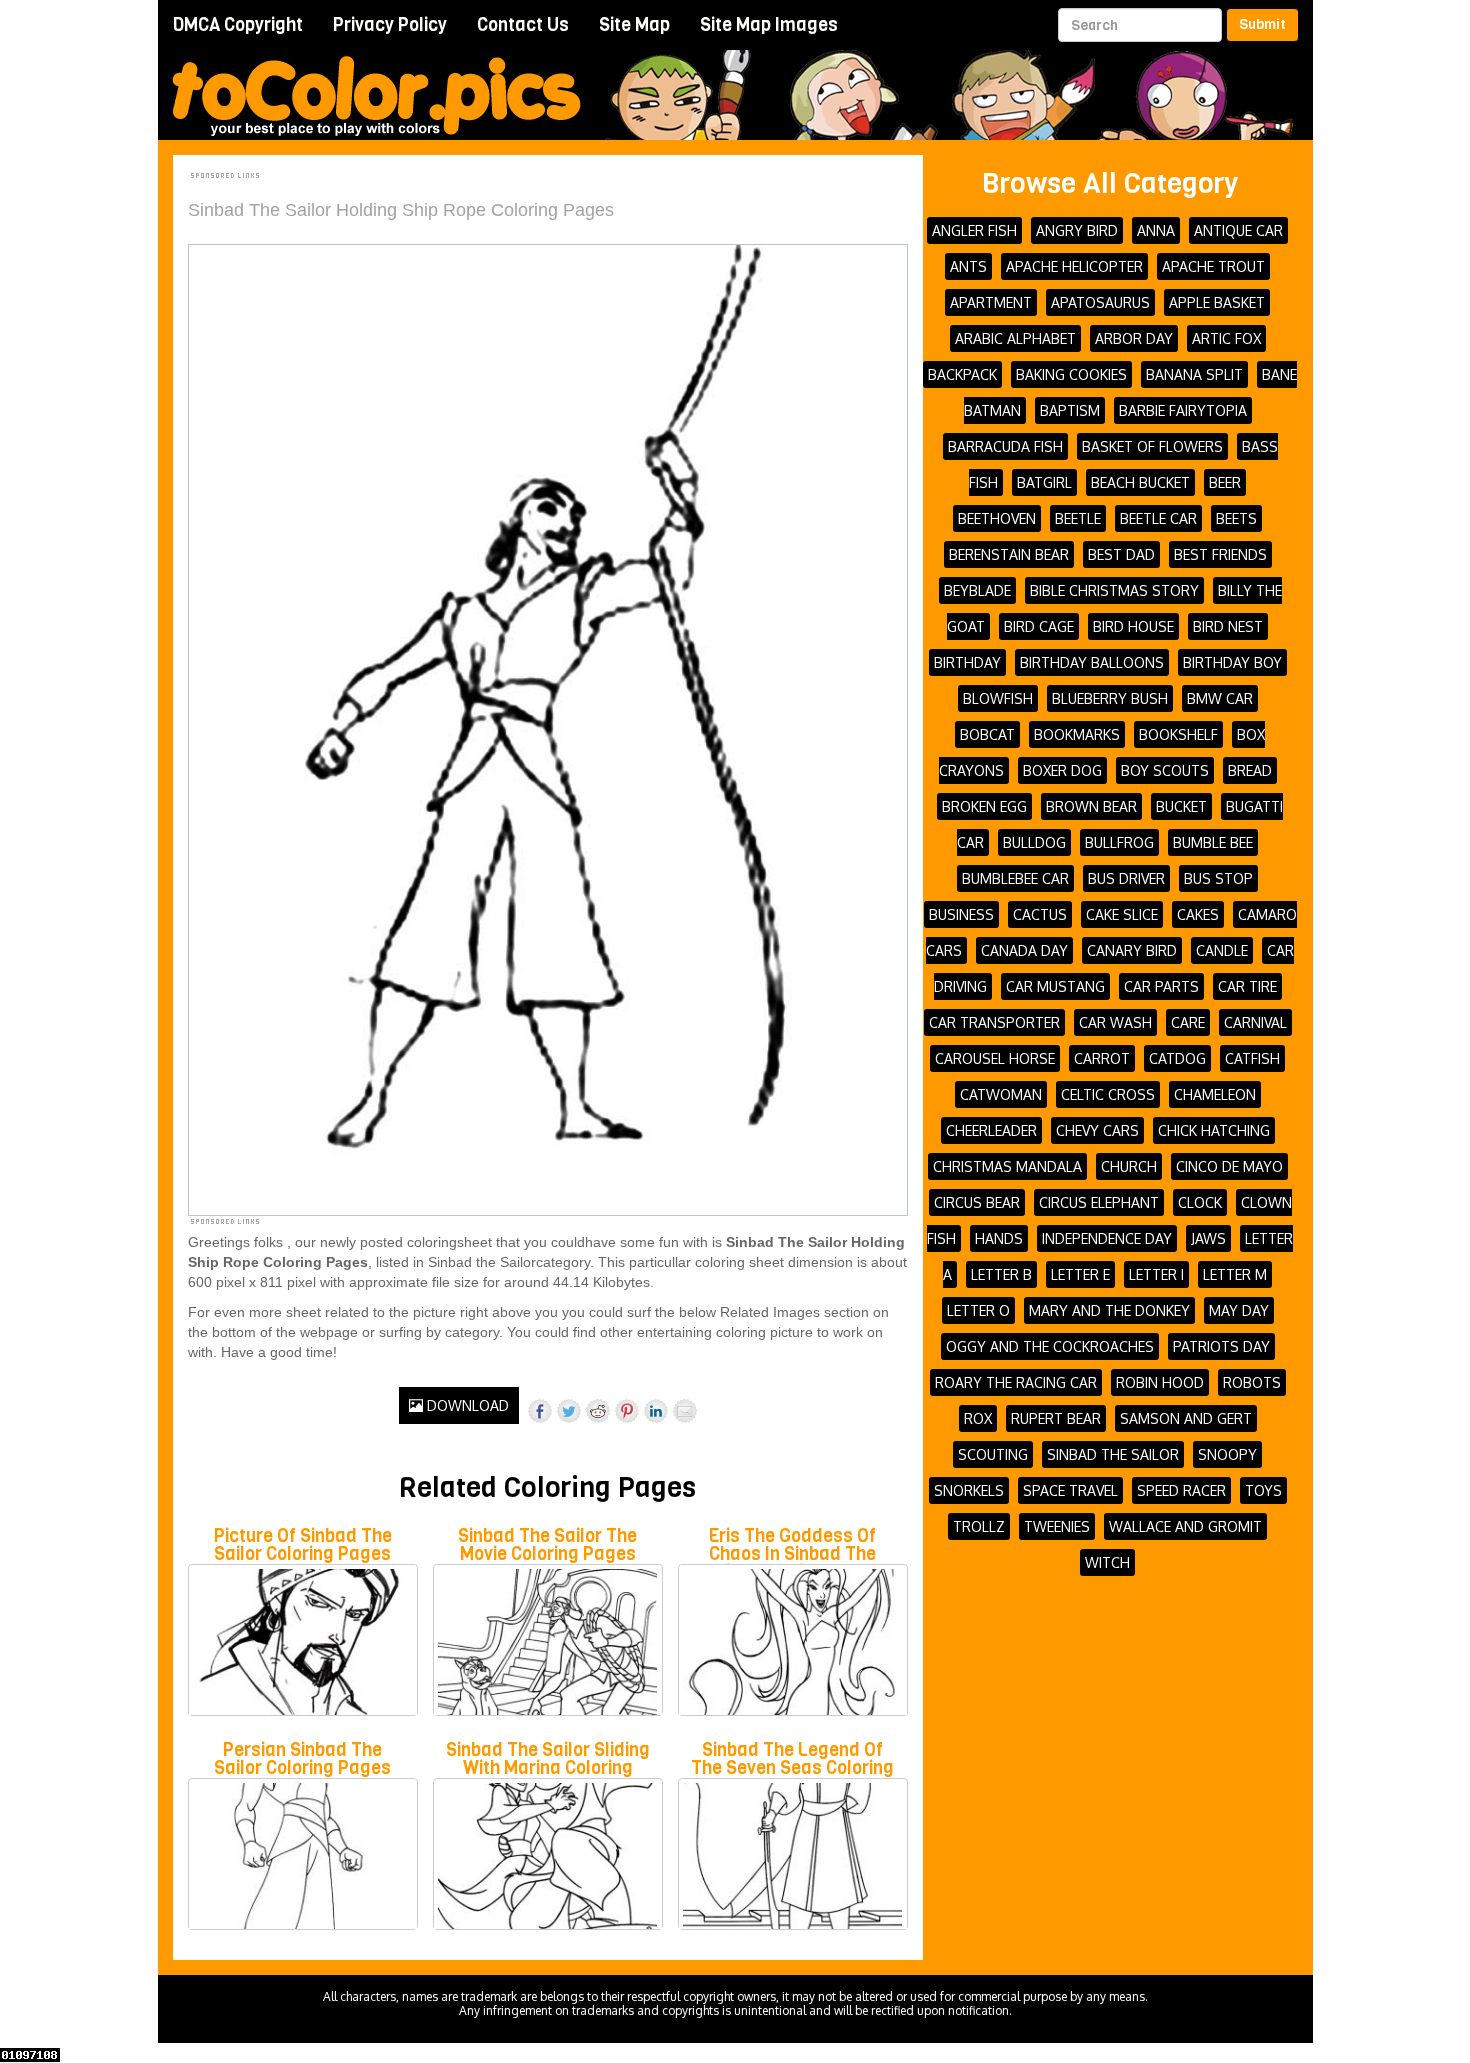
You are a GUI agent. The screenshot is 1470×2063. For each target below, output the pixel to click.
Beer (1225, 482)
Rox (978, 1418)
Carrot (1102, 1058)
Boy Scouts (1165, 770)
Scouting (993, 1454)
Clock (1200, 1202)
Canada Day (1024, 950)
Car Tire (1247, 986)
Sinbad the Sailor (1113, 1454)
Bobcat (987, 734)
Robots (1252, 1382)
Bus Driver (1126, 878)
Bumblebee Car (1015, 878)
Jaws (1208, 1238)
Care (1188, 1022)
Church (1129, 1166)
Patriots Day (1221, 1346)
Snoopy (1227, 1454)
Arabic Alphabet (1015, 338)
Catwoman (1001, 1094)
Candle (1222, 950)
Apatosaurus (1100, 302)
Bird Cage (1039, 626)
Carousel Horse (995, 1058)
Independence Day (1107, 1238)
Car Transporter (994, 1022)
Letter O (978, 1310)
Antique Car (1238, 230)
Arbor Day (1134, 338)
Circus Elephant (1099, 1202)
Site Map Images (769, 25)
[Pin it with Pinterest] (627, 1411)
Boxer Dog (1062, 770)
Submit (1262, 24)
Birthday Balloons (1092, 662)
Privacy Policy (390, 25)
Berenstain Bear (1009, 554)
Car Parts (1161, 986)
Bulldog (1034, 842)
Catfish (1252, 1058)
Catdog (1177, 1058)
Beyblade (977, 590)
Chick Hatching (1214, 1130)
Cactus (1040, 914)
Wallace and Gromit (1185, 1526)
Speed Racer (1181, 1490)
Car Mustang (1055, 986)
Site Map (634, 25)
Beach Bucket (1140, 482)
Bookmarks (1077, 734)
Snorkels (969, 1490)
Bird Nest (1228, 626)
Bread (1250, 770)
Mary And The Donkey (1109, 1310)
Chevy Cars (1097, 1130)
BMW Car (1220, 698)
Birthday (967, 662)
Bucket (1181, 806)
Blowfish (998, 698)
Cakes (1198, 914)
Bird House (1133, 626)
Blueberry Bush (1110, 698)
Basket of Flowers (1152, 446)
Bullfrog (1119, 842)
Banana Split (1194, 374)
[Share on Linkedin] (656, 1411)
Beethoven (997, 518)
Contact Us (523, 25)
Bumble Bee (1213, 842)
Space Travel (1070, 1490)
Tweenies (1057, 1526)
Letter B (1001, 1274)
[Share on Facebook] (540, 1411)
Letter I (1156, 1274)
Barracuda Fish (1005, 446)
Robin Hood (1160, 1382)
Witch (1107, 1562)
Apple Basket (1217, 302)
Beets (1236, 518)
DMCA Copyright (238, 25)
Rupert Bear (1056, 1418)
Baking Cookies (1071, 374)
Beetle (1078, 518)
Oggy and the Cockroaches (1050, 1346)
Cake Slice (1122, 914)
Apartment (991, 302)
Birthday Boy (1232, 662)
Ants (968, 266)
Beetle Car (1158, 518)
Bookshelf (1178, 734)
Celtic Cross (1108, 1094)
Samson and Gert (1186, 1418)
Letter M (1235, 1274)
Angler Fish (974, 230)
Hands (999, 1238)
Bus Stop (1218, 878)
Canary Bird (1132, 950)
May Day (1239, 1310)
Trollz (979, 1526)
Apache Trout (1213, 266)
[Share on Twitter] (569, 1411)
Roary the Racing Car (1016, 1382)
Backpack (962, 374)
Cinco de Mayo (1229, 1166)
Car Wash (1115, 1022)
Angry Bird (1077, 230)
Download (466, 1405)
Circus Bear (977, 1202)
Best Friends (1220, 554)
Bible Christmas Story (1114, 590)
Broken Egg (984, 806)
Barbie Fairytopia (1183, 410)
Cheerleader (991, 1130)
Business (961, 914)
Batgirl (1044, 482)
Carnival (1255, 1022)
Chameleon (1215, 1094)
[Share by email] (685, 1411)
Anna (1156, 230)
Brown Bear (1091, 806)
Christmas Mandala (1007, 1166)
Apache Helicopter (1074, 266)
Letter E (1080, 1274)
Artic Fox (1226, 338)
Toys (1263, 1490)
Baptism (1070, 410)
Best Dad (1121, 554)
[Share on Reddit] (598, 1411)
